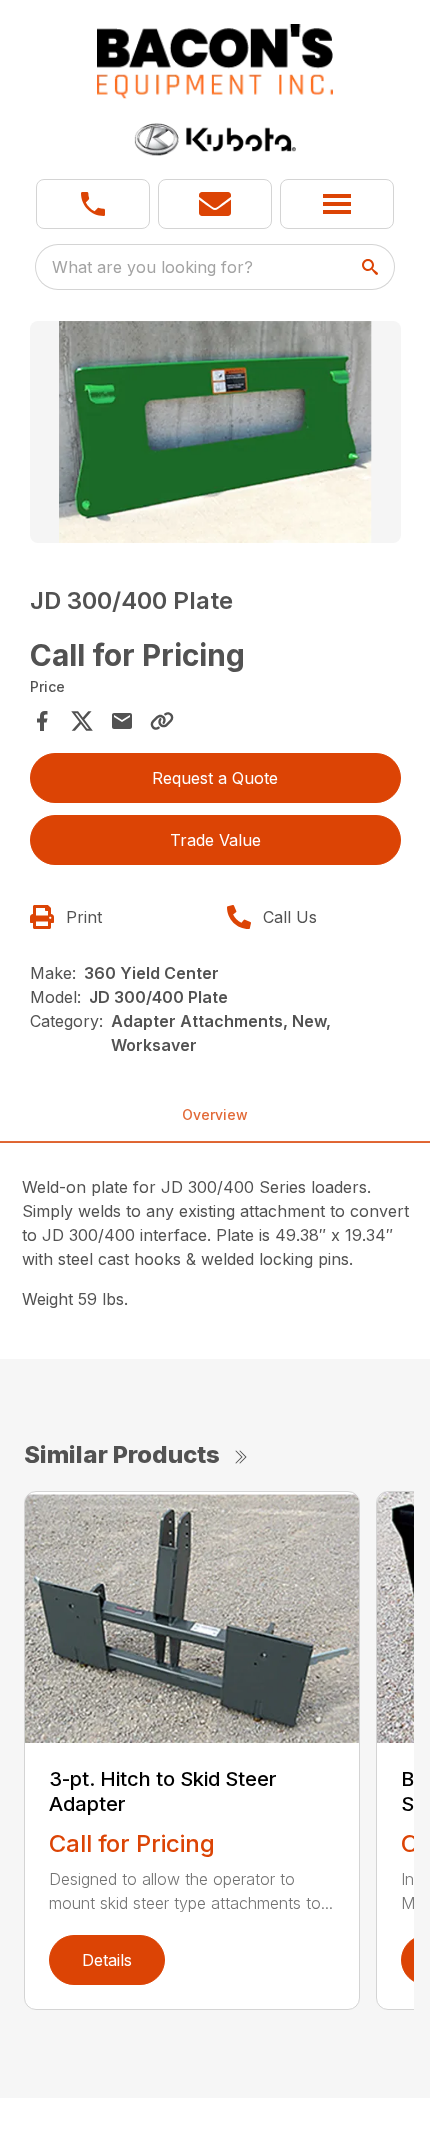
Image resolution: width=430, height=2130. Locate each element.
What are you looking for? (152, 267)
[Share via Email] (122, 721)
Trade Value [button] (215, 840)
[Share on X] (82, 721)
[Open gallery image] (215, 432)
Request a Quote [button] (215, 778)
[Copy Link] (162, 721)
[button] (93, 204)
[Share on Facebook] (42, 721)
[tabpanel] (215, 435)
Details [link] (107, 1960)
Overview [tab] (215, 1114)
